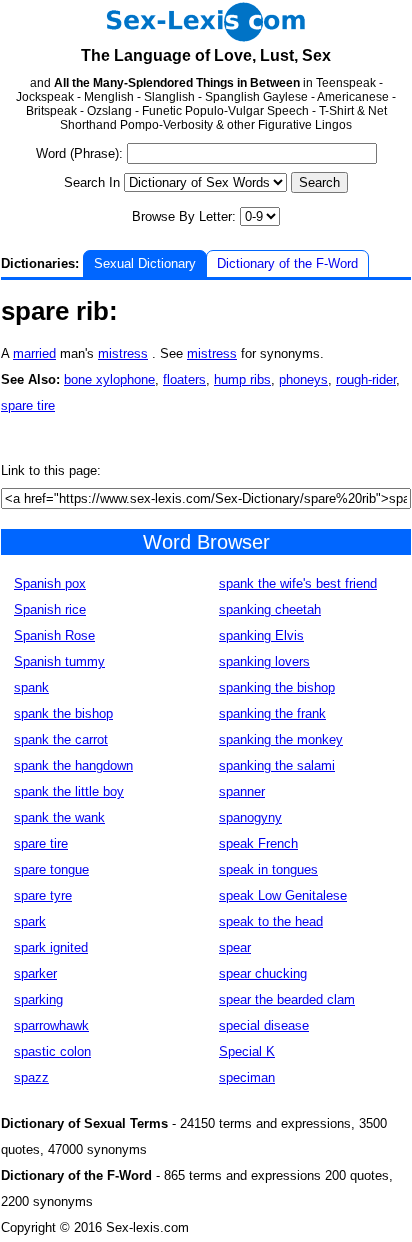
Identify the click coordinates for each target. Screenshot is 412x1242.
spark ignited (51, 947)
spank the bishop (63, 713)
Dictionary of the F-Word (287, 263)
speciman (247, 1077)
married (34, 353)
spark (30, 921)
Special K (247, 1051)
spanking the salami (277, 765)
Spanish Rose (54, 635)
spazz (31, 1077)
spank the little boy (69, 791)
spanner (242, 791)
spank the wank (59, 817)
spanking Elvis (261, 635)
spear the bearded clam (287, 999)
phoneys (303, 379)
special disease (264, 1025)
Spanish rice (50, 609)
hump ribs (242, 379)
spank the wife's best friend (298, 583)
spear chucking (263, 973)
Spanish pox (50, 583)
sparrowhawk (51, 1025)
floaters (184, 379)
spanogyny (250, 817)
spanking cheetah (270, 609)
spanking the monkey (281, 739)
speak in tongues (268, 869)
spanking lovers (264, 661)
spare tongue (51, 869)
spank (31, 687)
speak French (258, 843)
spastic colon (52, 1051)
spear (235, 947)
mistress (123, 353)
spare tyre (43, 895)
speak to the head (271, 921)
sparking (38, 999)
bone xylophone (109, 379)
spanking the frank (272, 713)
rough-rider (366, 379)
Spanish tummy (59, 661)
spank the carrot (61, 739)
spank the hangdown (73, 765)
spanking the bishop (277, 687)
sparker (35, 973)
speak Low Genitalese (283, 895)
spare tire (28, 405)
